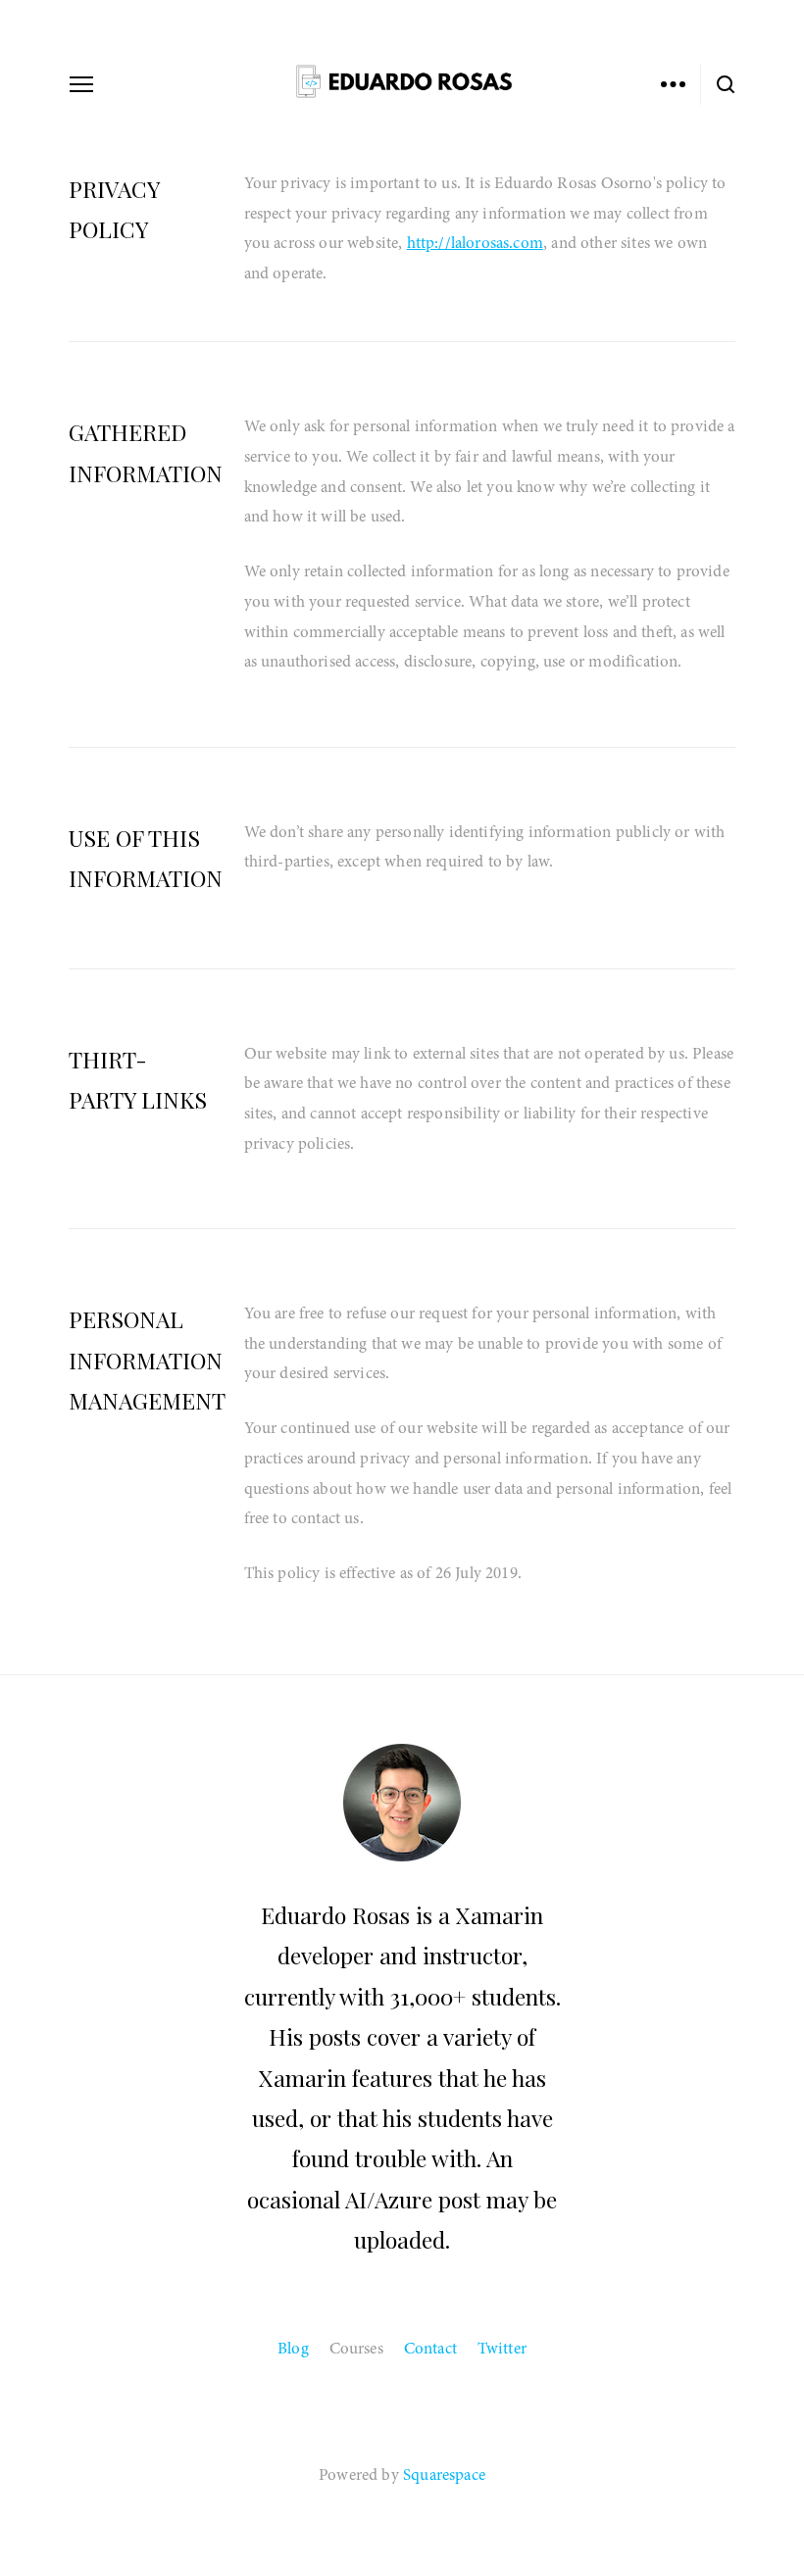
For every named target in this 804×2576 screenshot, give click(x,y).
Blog (293, 2348)
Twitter (502, 2348)
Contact (430, 2348)
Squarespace (444, 2475)
